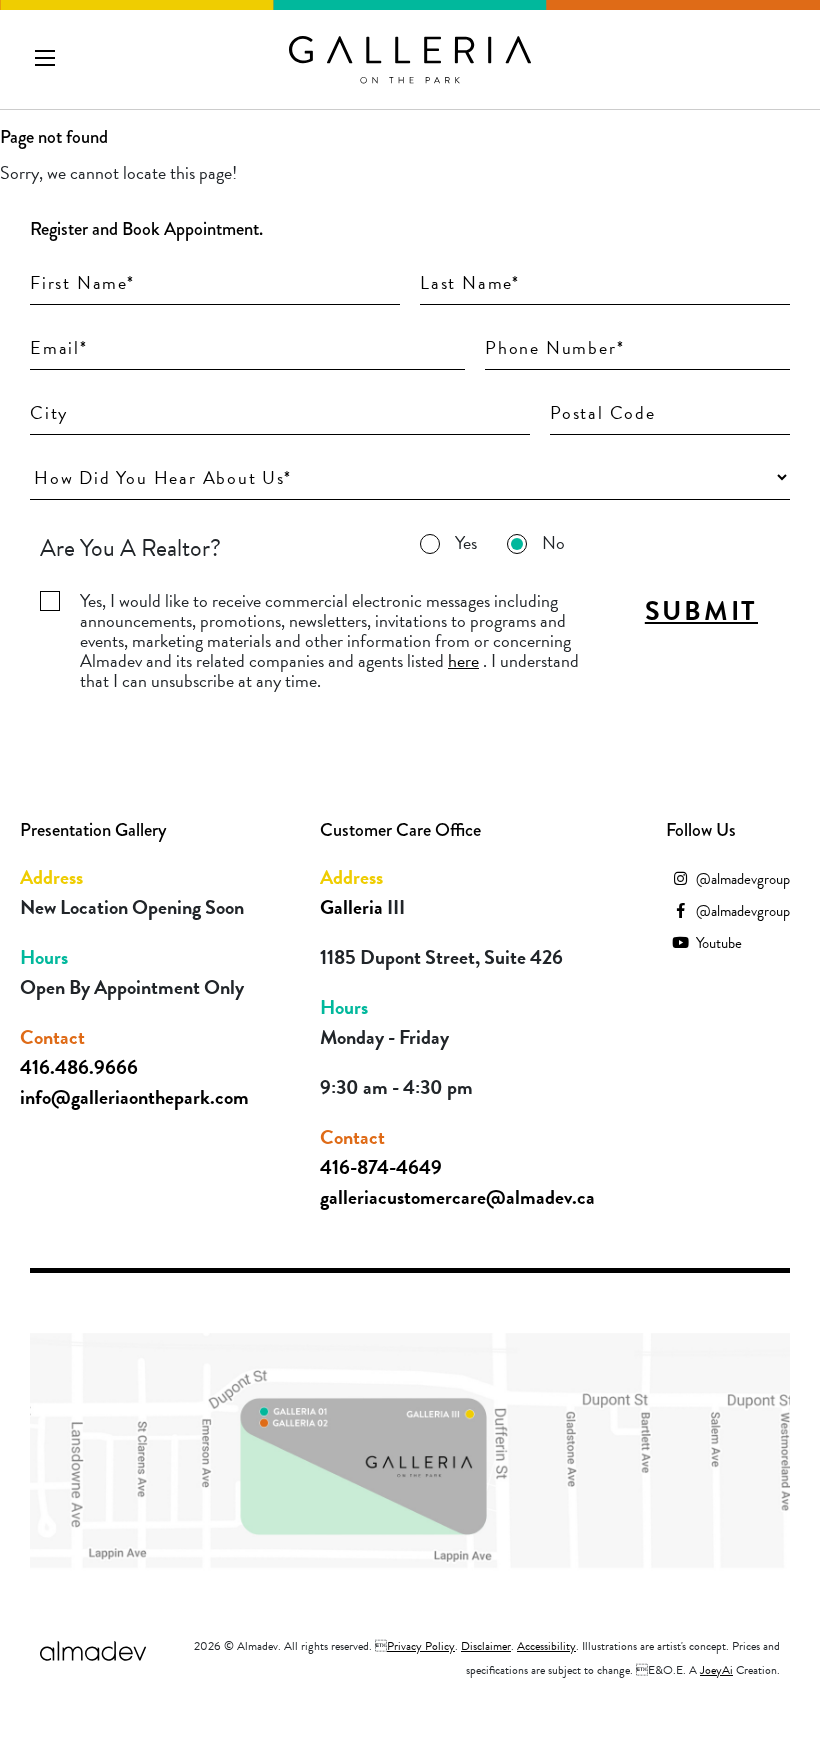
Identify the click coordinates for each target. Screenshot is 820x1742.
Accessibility (546, 1646)
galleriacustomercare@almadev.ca (457, 1197)
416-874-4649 (381, 1167)
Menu (45, 58)
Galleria (353, 907)
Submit (701, 611)
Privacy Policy (421, 1646)
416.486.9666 (79, 1067)
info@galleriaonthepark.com (134, 1097)
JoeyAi (716, 1670)
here (463, 660)
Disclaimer (486, 1646)
